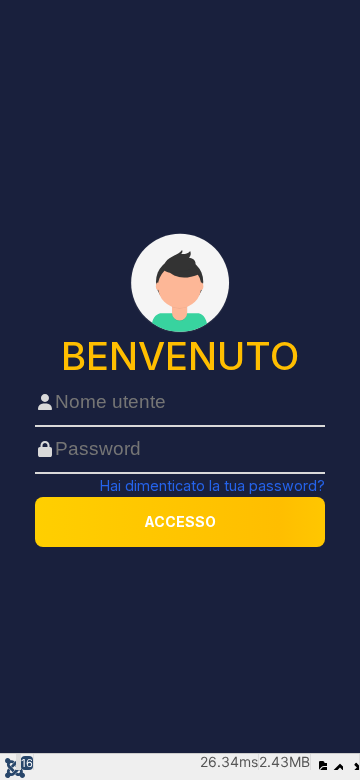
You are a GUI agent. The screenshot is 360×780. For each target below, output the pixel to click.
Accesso (180, 521)
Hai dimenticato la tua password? (212, 485)
